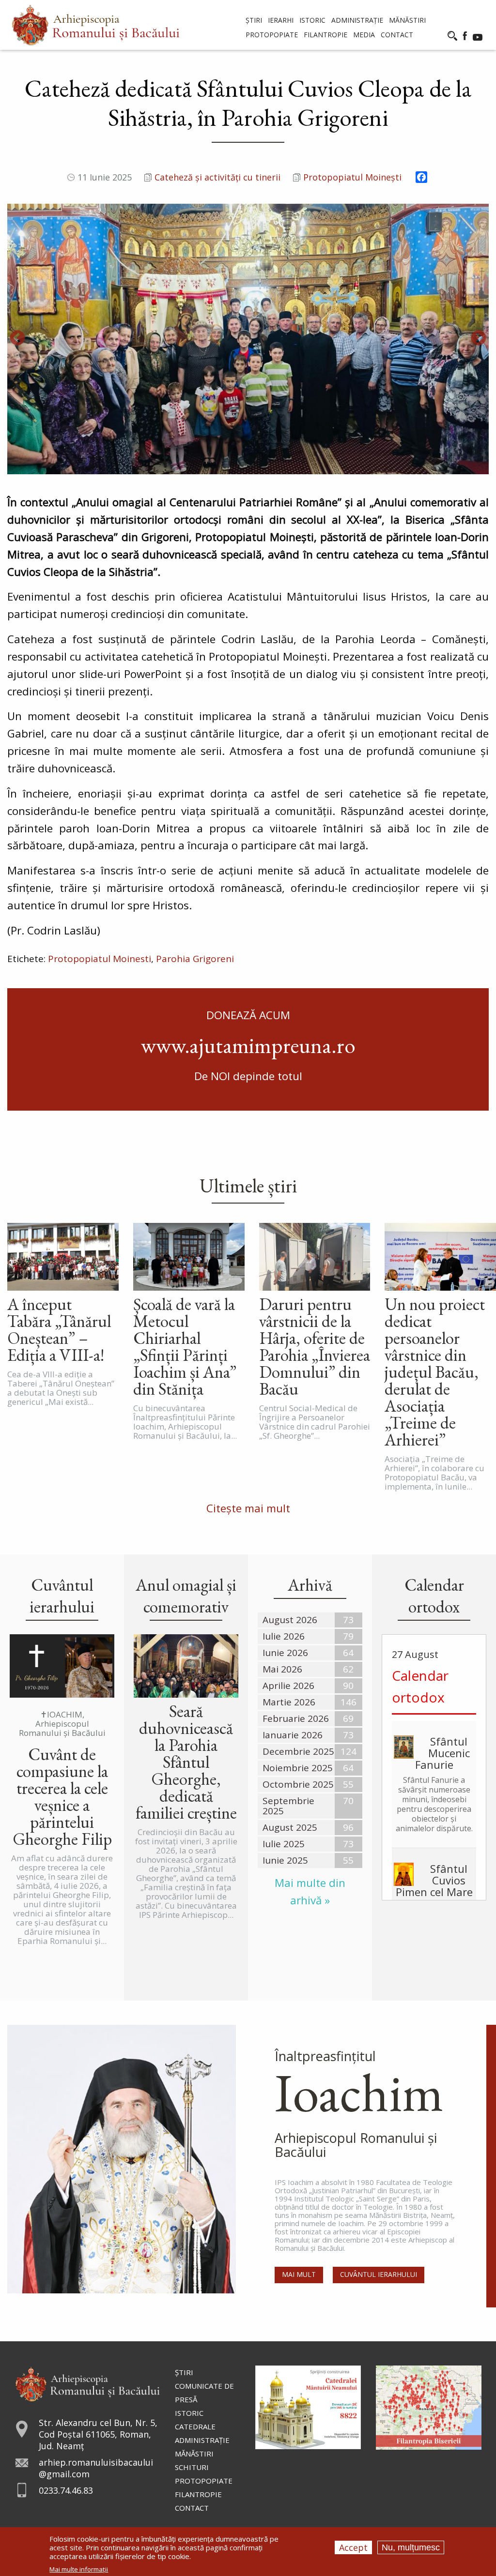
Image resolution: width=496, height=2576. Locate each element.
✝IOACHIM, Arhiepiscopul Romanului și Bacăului (62, 1724)
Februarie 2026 (296, 1718)
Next (479, 339)
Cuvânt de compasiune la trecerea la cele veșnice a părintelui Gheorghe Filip (62, 1796)
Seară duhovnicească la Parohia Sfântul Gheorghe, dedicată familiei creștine (186, 1762)
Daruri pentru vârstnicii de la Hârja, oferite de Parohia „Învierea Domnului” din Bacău (315, 1346)
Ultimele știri (248, 1186)
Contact (192, 2508)
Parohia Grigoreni (195, 959)
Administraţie (202, 2440)
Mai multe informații (79, 2569)
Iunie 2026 (285, 1653)
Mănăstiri (194, 2454)
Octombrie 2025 (298, 1784)
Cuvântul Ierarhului (379, 2274)
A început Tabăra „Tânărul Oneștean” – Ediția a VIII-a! (59, 1329)
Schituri (192, 2467)
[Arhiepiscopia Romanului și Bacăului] (87, 2383)
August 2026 (290, 1620)
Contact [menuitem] (397, 35)
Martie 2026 (289, 1702)
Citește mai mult (248, 1508)
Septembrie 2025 (288, 1806)
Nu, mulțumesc (411, 2547)
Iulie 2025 (284, 1844)
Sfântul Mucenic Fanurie (442, 1753)
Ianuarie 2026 (293, 1735)
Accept (353, 2547)
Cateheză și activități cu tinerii (217, 177)
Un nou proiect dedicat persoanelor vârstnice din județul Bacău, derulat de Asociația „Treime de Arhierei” (435, 1372)
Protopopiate (204, 2481)
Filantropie (198, 2494)
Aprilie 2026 (288, 1686)
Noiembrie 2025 (298, 1768)
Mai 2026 (282, 1669)
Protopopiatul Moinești (352, 177)
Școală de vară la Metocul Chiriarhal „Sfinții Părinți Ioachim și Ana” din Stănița (185, 1346)
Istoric (189, 2413)
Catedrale (195, 2426)
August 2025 (290, 1827)
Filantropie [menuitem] (325, 35)
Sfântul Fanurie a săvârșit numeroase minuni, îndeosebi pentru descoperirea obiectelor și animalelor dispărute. (434, 1804)
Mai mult (299, 2274)
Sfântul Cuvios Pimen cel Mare (434, 1880)
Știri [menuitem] (254, 20)
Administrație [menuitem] (357, 20)
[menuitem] (96, 25)
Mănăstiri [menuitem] (407, 20)
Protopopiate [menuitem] (272, 35)
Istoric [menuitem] (312, 20)
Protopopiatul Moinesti (100, 959)
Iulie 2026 (284, 1636)
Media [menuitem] (364, 35)
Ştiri (184, 2372)
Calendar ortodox (420, 1686)
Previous (17, 339)
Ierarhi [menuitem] (281, 20)
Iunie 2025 (285, 1860)
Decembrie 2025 (298, 1751)
